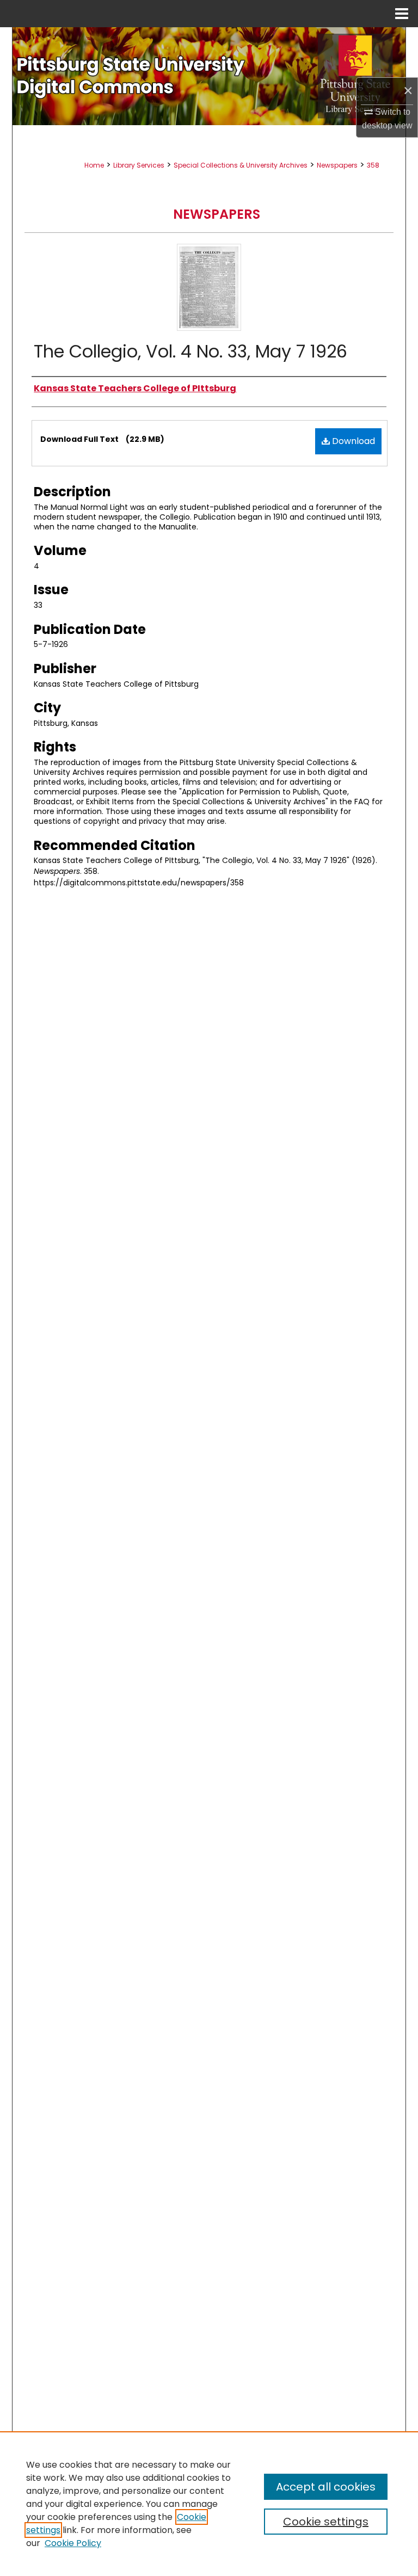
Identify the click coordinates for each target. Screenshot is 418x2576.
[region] (209, 2504)
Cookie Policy (73, 2543)
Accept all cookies (326, 2487)
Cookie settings (326, 2522)
